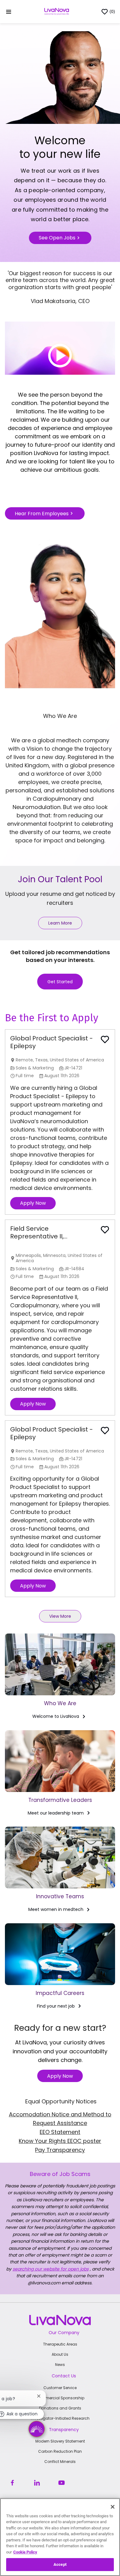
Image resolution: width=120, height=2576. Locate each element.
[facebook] (12, 2483)
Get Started (60, 982)
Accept (60, 2564)
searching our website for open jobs (51, 2269)
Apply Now (33, 1203)
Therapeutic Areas (60, 2344)
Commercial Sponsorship (60, 2398)
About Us (60, 2354)
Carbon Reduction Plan (60, 2451)
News (60, 2365)
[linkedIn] (37, 2483)
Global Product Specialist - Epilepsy (52, 1042)
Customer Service (60, 2388)
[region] (60, 2537)
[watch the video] (60, 348)
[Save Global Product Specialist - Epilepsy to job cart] (105, 1039)
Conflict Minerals (60, 2462)
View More (60, 1616)
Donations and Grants (60, 2408)
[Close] (113, 2507)
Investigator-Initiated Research (60, 2418)
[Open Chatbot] (37, 2429)
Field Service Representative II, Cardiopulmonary (38, 1233)
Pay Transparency (60, 2150)
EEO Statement (60, 2132)
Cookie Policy (25, 2552)
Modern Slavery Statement (60, 2441)
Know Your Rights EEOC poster (60, 2141)
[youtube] (62, 2483)
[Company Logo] (57, 11)
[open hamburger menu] (9, 12)
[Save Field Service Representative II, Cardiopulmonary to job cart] (105, 1230)
